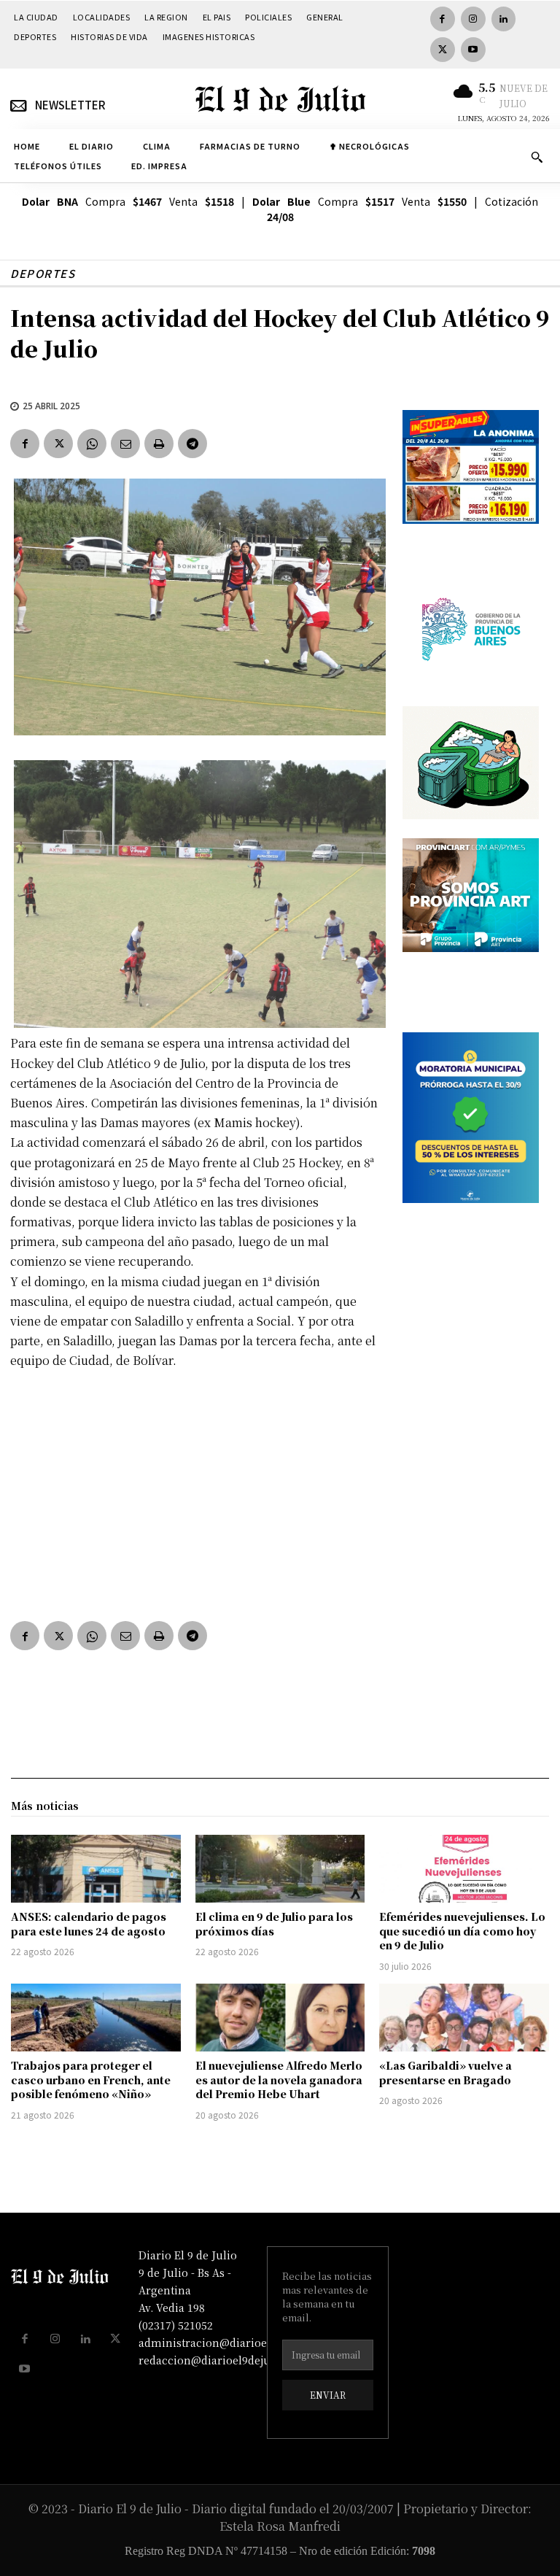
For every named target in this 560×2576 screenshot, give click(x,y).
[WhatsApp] (92, 444)
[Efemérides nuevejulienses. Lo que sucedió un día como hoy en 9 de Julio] (464, 1869)
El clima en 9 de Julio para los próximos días (274, 1924)
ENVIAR (328, 2395)
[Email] (125, 444)
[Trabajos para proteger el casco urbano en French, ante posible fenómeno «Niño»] (96, 2018)
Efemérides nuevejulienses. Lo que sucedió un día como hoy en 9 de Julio (462, 1931)
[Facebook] (443, 19)
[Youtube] (473, 50)
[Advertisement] (196, 1492)
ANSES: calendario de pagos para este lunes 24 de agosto (89, 1924)
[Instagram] (473, 19)
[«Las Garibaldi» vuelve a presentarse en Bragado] (464, 2018)
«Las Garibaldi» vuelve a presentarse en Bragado (446, 2073)
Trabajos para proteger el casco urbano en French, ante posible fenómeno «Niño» (91, 2080)
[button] (537, 157)
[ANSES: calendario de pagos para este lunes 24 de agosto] (96, 1869)
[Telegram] (192, 444)
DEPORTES (43, 273)
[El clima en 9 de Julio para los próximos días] (280, 1869)
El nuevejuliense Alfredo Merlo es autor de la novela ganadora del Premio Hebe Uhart (279, 2080)
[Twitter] (443, 50)
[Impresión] (159, 444)
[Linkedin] (504, 19)
